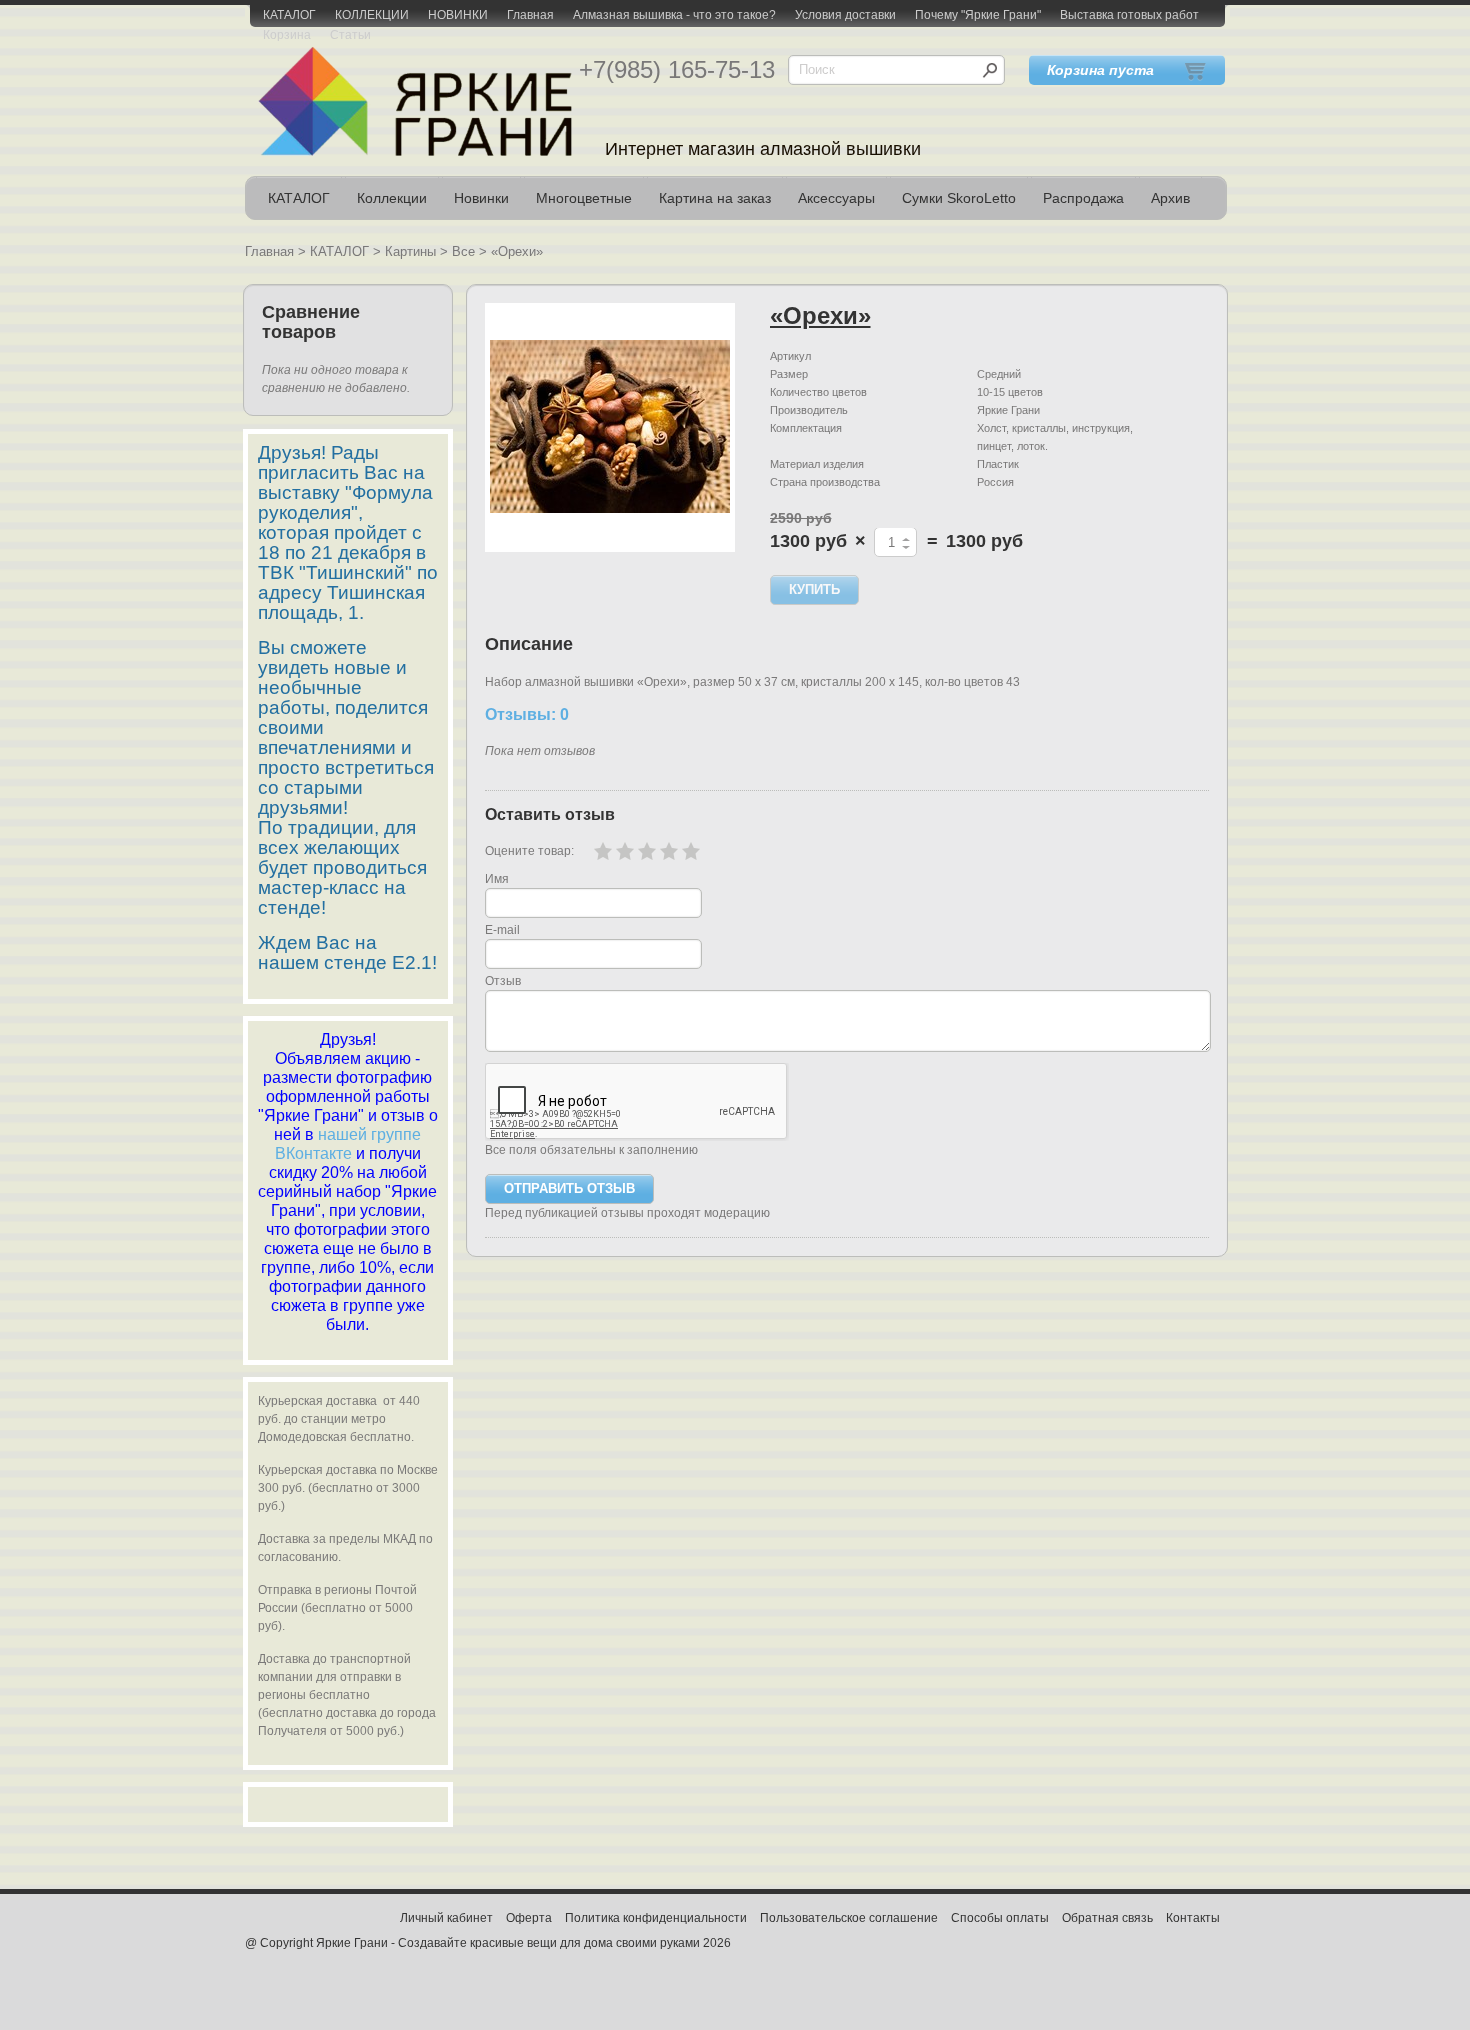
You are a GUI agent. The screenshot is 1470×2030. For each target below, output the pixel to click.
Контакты (1193, 1918)
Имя (497, 879)
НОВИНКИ (458, 15)
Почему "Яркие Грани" (978, 15)
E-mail (502, 930)
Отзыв (503, 981)
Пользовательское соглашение (849, 1918)
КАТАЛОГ (289, 15)
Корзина (287, 35)
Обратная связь (1107, 1918)
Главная (530, 15)
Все (463, 251)
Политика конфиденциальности (656, 1918)
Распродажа (1083, 198)
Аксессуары (836, 198)
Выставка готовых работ (1129, 15)
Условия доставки (845, 15)
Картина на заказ (715, 198)
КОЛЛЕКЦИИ (372, 15)
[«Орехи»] (610, 427)
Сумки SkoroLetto (959, 198)
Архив (1170, 198)
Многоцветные (584, 198)
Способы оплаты (1000, 1918)
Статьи (350, 35)
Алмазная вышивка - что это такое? (674, 15)
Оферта (529, 1918)
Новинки (481, 198)
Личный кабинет (446, 1918)
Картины (410, 251)
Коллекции (392, 198)
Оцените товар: (529, 851)
